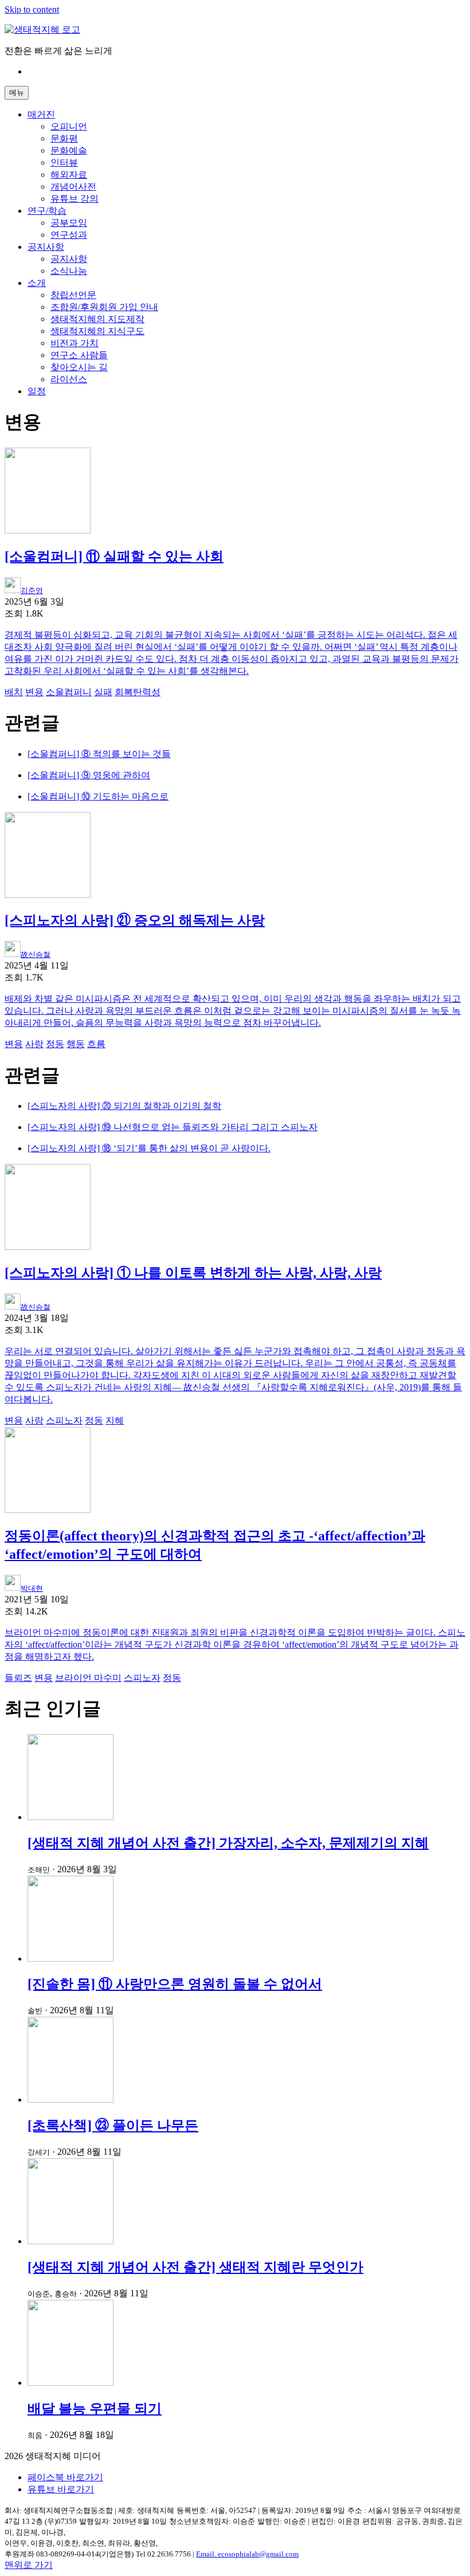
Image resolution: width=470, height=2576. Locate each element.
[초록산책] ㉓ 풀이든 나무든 (113, 2126)
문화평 (64, 138)
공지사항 (46, 247)
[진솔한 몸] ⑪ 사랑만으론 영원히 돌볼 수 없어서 (175, 1984)
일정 (37, 391)
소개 (37, 283)
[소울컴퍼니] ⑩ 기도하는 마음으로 (98, 796)
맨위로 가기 (29, 2565)
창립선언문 (73, 295)
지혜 (115, 1420)
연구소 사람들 (79, 355)
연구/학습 (47, 211)
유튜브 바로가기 (61, 2489)
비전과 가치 (75, 343)
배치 (14, 692)
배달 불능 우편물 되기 (95, 2409)
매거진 (41, 114)
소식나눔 (69, 271)
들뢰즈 (18, 1678)
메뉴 (17, 93)
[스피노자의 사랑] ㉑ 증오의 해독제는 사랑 (135, 920)
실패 (103, 692)
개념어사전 (73, 187)
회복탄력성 (138, 692)
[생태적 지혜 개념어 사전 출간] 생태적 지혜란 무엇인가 (195, 2267)
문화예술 (69, 150)
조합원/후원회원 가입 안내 (104, 307)
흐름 (96, 1044)
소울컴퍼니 (69, 692)
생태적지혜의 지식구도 (97, 331)
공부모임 (69, 223)
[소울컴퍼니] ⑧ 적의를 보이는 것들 (99, 754)
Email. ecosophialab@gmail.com (247, 2554)
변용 (34, 692)
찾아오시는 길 (79, 367)
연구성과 (69, 235)
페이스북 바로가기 (65, 2477)
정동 (55, 1044)
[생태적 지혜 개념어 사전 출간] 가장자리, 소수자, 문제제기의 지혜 (228, 1843)
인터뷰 (64, 162)
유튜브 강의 (75, 199)
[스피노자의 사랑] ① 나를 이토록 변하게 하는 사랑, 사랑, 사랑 (193, 1273)
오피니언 (69, 126)
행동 (76, 1044)
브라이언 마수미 (88, 1678)
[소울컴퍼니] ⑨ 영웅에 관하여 (89, 775)
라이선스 (69, 379)
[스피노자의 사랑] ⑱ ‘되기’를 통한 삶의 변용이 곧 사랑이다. (149, 1148)
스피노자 (64, 1420)
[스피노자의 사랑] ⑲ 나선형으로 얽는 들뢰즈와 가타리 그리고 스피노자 (173, 1127)
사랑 (34, 1044)
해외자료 (69, 175)
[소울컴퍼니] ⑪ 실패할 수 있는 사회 (114, 556)
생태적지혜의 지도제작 (97, 319)
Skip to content (32, 9)
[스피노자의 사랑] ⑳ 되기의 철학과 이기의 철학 (124, 1106)
